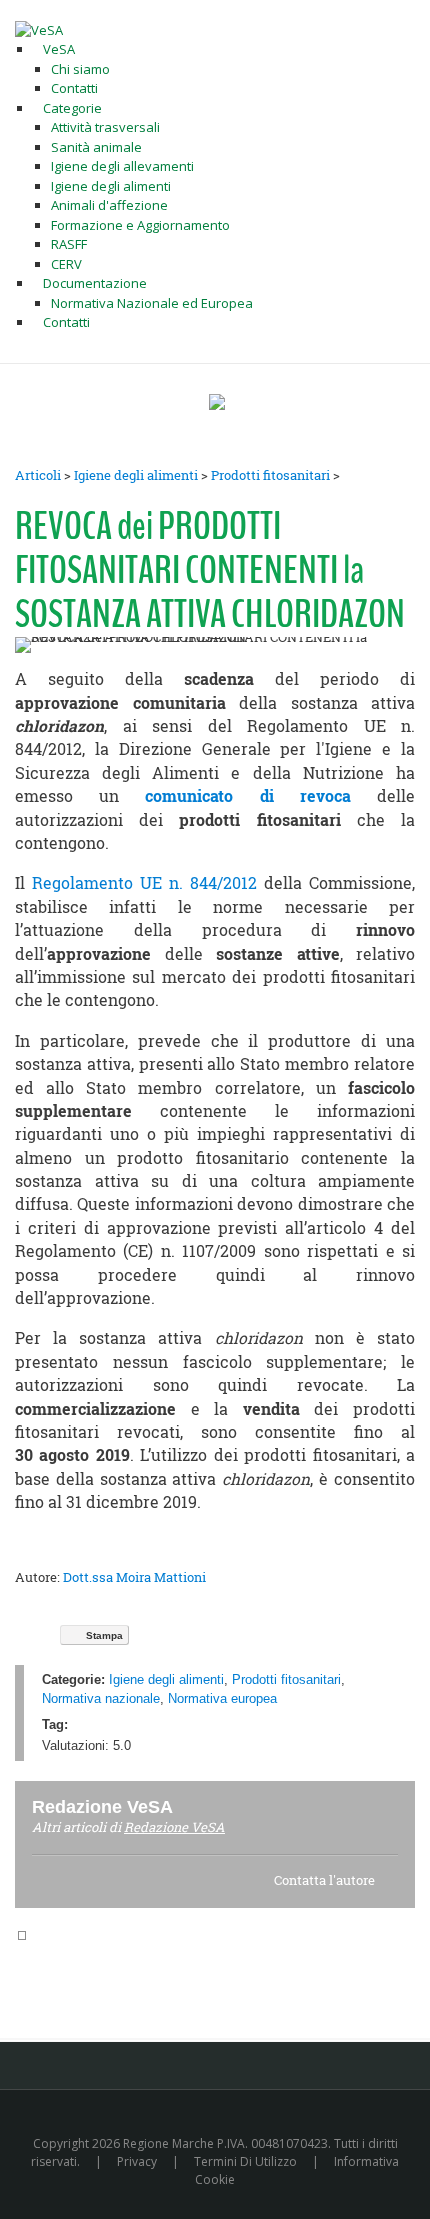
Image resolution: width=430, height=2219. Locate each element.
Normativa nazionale (101, 1698)
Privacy (137, 2161)
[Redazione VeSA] (197, 1806)
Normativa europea (222, 1698)
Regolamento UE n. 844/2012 (144, 883)
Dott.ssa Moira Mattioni (134, 1577)
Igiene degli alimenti (136, 475)
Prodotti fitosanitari (270, 475)
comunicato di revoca (247, 796)
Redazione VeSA (174, 1827)
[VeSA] (39, 29)
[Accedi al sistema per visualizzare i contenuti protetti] (217, 402)
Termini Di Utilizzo (245, 2161)
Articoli (38, 475)
